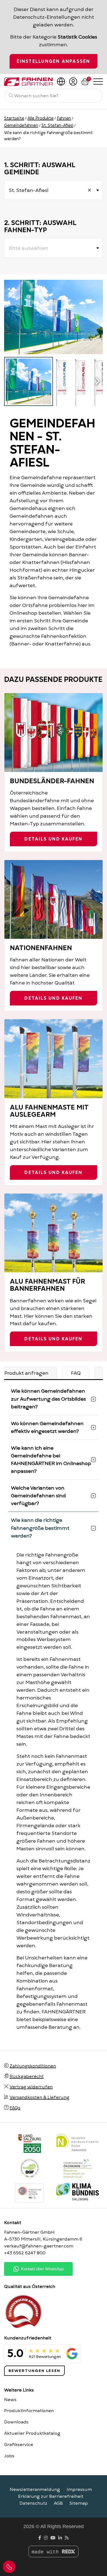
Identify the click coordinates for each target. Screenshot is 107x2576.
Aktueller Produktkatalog (32, 2433)
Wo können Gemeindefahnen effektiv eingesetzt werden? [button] (47, 1427)
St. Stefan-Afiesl (57, 125)
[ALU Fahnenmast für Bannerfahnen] (54, 1233)
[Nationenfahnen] (54, 899)
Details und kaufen (53, 839)
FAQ (76, 1373)
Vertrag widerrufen (31, 2087)
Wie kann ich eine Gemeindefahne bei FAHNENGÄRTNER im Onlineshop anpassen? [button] (51, 1459)
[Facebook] (40, 2538)
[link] (29, 2193)
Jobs (9, 2456)
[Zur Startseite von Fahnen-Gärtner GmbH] (28, 82)
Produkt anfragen (26, 1373)
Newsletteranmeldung (35, 2490)
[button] (97, 381)
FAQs (15, 2108)
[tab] (76, 1373)
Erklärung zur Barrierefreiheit (51, 2496)
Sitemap (79, 2503)
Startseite (14, 118)
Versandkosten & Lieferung (40, 2097)
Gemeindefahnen (21, 125)
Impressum (79, 2490)
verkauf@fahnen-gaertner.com (39, 2246)
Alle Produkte (40, 118)
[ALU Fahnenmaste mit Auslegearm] (54, 1059)
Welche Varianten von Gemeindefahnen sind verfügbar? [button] (38, 1496)
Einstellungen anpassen (53, 61)
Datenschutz (33, 2503)
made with (47, 2552)
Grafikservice (19, 2445)
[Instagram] (46, 2538)
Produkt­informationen (29, 2411)
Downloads (16, 2422)
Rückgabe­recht (27, 2076)
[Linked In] (60, 2538)
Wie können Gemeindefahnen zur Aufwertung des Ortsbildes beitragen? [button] (48, 1399)
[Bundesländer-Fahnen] (54, 733)
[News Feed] (67, 2538)
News (10, 2400)
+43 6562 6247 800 (25, 2253)
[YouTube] (53, 2538)
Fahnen (64, 118)
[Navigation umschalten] (98, 81)
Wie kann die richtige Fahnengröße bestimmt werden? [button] (40, 1528)
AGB (58, 2503)
